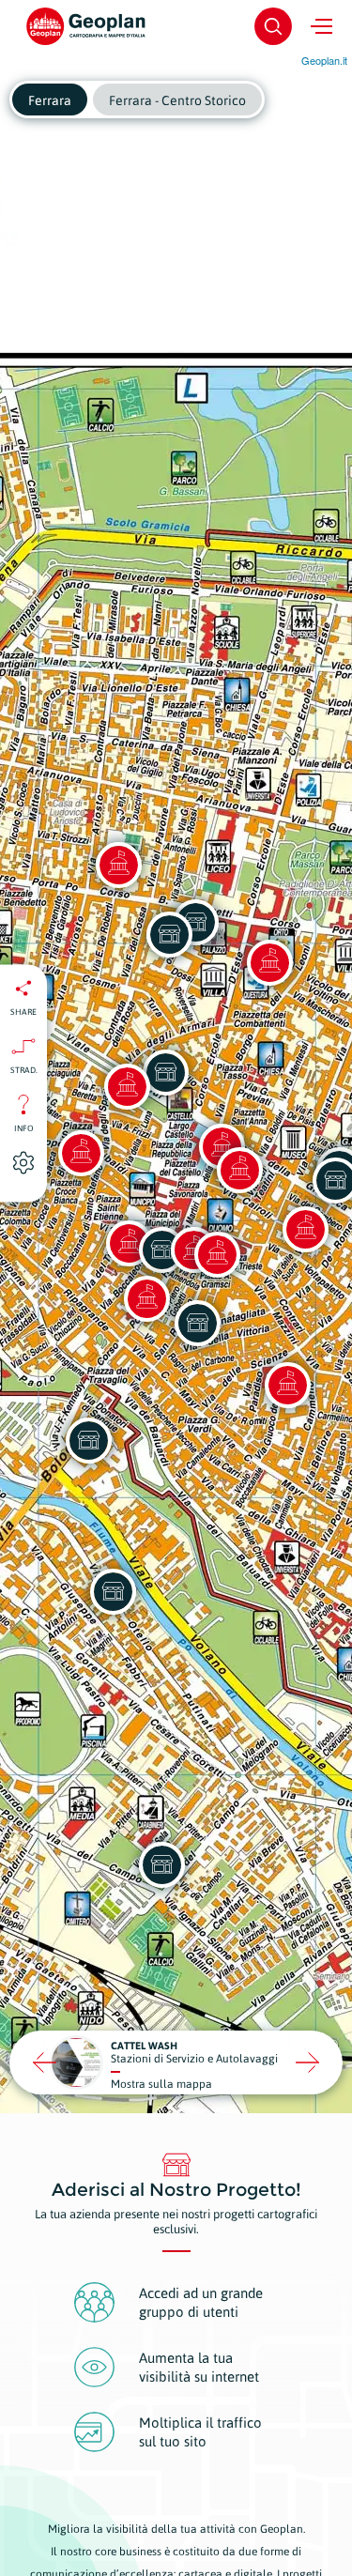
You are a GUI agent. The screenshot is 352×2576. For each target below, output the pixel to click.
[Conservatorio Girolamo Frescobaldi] (305, 1229)
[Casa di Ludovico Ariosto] (118, 865)
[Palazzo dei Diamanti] (269, 962)
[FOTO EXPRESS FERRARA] (169, 934)
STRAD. (24, 1069)
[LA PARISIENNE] (197, 1323)
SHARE (23, 1011)
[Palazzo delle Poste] (127, 1086)
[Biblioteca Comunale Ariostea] (287, 1385)
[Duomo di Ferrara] (217, 1254)
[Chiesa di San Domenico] (81, 1153)
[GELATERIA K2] (165, 1072)
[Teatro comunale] (239, 1170)
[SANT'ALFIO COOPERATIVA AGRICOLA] (161, 1864)
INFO (24, 1127)
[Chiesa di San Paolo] (146, 1298)
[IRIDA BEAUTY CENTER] (113, 1591)
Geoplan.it (324, 60)
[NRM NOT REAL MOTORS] (88, 1440)
